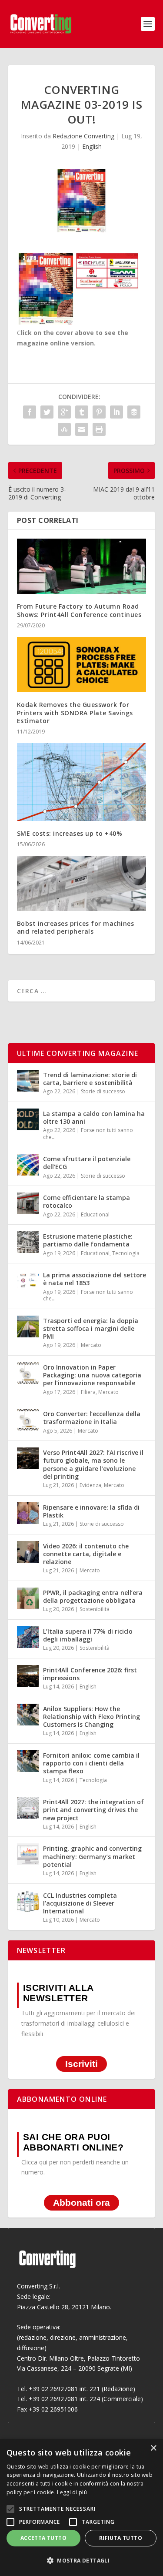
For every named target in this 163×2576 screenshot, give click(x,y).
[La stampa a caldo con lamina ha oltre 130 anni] (28, 1119)
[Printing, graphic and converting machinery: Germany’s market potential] (28, 1854)
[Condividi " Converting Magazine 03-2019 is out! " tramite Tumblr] (82, 412)
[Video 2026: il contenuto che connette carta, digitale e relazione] (28, 1552)
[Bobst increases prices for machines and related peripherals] (82, 884)
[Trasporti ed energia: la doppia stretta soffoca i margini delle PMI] (28, 1327)
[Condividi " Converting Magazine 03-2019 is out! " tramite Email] (82, 429)
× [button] (153, 2448)
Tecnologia (126, 1253)
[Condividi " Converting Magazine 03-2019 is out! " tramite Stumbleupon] (64, 429)
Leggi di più (72, 2492)
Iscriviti (81, 2064)
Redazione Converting (83, 136)
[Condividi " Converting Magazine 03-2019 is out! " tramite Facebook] (30, 412)
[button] (81, 2561)
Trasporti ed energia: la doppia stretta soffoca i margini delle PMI (91, 1328)
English (92, 146)
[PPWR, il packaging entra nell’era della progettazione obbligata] (28, 1598)
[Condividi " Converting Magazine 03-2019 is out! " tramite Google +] (64, 412)
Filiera (88, 1392)
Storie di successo (103, 1091)
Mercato (91, 1345)
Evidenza (90, 1485)
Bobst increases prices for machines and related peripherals (76, 927)
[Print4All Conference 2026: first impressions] (28, 1676)
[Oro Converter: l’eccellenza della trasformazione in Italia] (28, 1420)
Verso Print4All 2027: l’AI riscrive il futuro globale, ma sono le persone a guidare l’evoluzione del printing (93, 1464)
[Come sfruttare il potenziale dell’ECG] (28, 1165)
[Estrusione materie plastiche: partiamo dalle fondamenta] (28, 1242)
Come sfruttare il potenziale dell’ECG (87, 1163)
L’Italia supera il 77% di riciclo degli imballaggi (88, 1635)
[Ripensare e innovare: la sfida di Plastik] (28, 1513)
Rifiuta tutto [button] (121, 2538)
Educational (95, 1214)
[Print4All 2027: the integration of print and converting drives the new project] (28, 1808)
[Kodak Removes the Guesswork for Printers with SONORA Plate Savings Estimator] (82, 665)
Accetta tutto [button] (43, 2538)
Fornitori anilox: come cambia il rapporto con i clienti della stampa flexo (91, 1763)
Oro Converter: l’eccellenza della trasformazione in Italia (92, 1418)
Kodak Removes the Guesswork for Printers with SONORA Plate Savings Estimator (75, 712)
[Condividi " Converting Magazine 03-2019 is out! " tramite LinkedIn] (116, 412)
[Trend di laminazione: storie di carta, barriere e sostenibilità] (28, 1081)
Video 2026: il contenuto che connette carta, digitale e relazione (86, 1554)
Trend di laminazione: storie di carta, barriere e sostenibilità (90, 1079)
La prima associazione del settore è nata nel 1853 (95, 1279)
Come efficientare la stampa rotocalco (86, 1201)
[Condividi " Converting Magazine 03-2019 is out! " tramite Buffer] (134, 412)
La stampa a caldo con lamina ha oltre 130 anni (94, 1117)
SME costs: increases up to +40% (70, 833)
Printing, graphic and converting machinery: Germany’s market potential (92, 1856)
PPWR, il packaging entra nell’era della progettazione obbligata (93, 1596)
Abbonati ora (81, 2202)
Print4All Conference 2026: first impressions (90, 1674)
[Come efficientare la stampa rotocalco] (28, 1203)
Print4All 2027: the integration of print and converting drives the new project (93, 1810)
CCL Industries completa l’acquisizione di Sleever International (80, 1903)
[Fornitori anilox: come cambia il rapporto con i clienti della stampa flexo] (28, 1761)
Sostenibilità (95, 1609)
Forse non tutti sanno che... (88, 1134)
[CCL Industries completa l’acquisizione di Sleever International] (28, 1901)
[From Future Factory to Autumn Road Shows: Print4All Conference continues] (82, 566)
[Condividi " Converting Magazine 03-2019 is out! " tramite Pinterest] (99, 412)
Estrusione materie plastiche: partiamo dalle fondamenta (88, 1240)
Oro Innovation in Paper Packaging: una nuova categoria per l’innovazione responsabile (92, 1375)
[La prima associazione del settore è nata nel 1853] (28, 1281)
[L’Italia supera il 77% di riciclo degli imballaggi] (28, 1637)
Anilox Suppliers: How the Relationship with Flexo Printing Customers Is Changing (91, 1717)
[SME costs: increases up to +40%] (82, 782)
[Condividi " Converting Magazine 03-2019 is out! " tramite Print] (99, 429)
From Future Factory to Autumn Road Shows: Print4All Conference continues (79, 610)
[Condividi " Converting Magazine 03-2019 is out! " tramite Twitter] (47, 412)
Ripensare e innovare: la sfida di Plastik (91, 1511)
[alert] (81, 2507)
